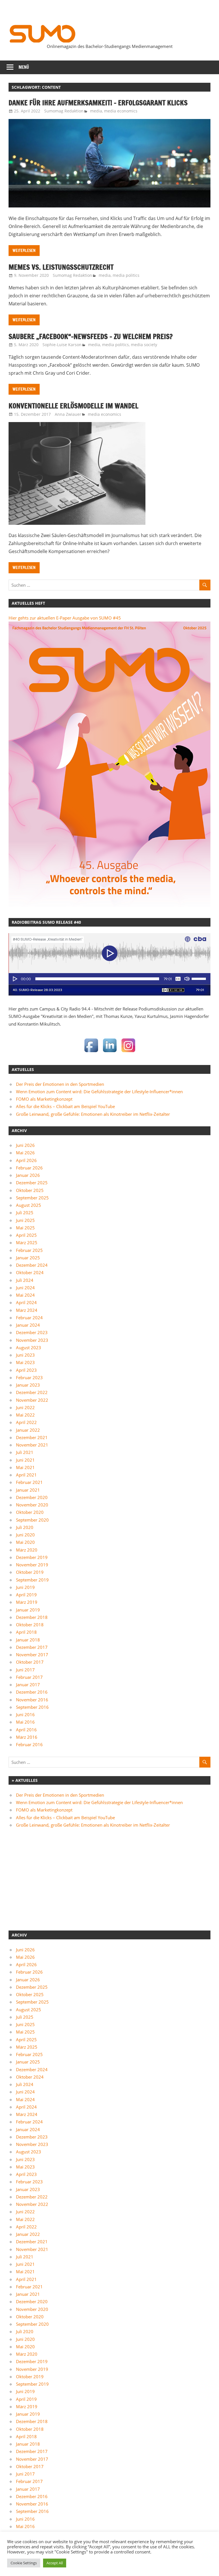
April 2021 (26, 1475)
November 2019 (32, 1565)
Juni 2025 (25, 1220)
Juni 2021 (25, 1460)
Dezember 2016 (32, 1692)
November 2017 (32, 1655)
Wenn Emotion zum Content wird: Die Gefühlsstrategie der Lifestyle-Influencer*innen (99, 1092)
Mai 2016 (25, 1722)
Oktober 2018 (30, 1625)
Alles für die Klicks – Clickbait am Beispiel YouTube (65, 1106)
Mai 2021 (25, 1467)
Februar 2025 (29, 1250)
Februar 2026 (29, 1168)
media (96, 111)
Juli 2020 (25, 1527)
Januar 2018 (28, 1640)
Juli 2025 (25, 1213)
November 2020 (32, 1505)
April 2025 (26, 1235)
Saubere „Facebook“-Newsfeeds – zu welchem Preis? (91, 336)
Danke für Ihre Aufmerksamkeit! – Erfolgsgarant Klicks (99, 103)
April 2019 (26, 1595)
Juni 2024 (25, 1288)
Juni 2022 (25, 1407)
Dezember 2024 (32, 1265)
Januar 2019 (28, 1610)
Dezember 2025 (32, 1183)
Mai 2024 (25, 1295)
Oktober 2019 (30, 1572)
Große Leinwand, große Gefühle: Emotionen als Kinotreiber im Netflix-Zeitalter (93, 1114)
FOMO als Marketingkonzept (44, 1099)
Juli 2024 (25, 1280)
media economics (121, 111)
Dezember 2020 (32, 1497)
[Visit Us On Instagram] (128, 1053)
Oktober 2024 (30, 1272)
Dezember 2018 (32, 1617)
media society (144, 345)
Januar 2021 (28, 1490)
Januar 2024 (28, 1325)
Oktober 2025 (30, 1190)
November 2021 (32, 1445)
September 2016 (32, 1707)
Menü (24, 67)
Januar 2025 (28, 1258)
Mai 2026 (25, 1153)
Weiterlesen (24, 251)
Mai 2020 (25, 1542)
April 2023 (26, 1370)
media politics (126, 275)
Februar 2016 (29, 1744)
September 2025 (32, 1198)
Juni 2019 (25, 1587)
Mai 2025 (25, 1228)
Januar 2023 (28, 1385)
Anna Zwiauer (68, 414)
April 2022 (26, 1422)
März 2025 (27, 1242)
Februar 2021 (29, 1482)
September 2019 (32, 1580)
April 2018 (26, 1632)
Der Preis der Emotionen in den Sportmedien (60, 1084)
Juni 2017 (25, 1670)
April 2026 (26, 1160)
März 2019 (27, 1602)
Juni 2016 (25, 1714)
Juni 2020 (25, 1535)
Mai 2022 (25, 1415)
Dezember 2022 (32, 1392)
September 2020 (32, 1520)
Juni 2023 (25, 1355)
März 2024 (27, 1310)
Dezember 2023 (32, 1332)
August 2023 (29, 1347)
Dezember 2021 (32, 1437)
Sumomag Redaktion (64, 111)
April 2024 (26, 1302)
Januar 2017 (28, 1685)
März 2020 (27, 1550)
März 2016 (27, 1737)
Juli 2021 (25, 1452)
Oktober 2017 (30, 1662)
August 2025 (29, 1205)
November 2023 (32, 1340)
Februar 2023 (29, 1377)
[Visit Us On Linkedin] (110, 1053)
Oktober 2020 (30, 1512)
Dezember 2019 (32, 1557)
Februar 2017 (29, 1677)
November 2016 (32, 1700)
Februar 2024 (29, 1318)
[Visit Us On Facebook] (91, 1053)
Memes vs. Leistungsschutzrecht (62, 267)
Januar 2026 (28, 1175)
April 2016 (26, 1730)
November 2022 (32, 1400)
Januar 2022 (28, 1430)
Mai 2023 (25, 1362)
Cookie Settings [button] (24, 2563)
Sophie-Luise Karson (62, 345)
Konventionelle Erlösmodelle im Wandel (73, 406)
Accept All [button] (55, 2563)
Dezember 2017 (32, 1647)
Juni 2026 (25, 1145)
